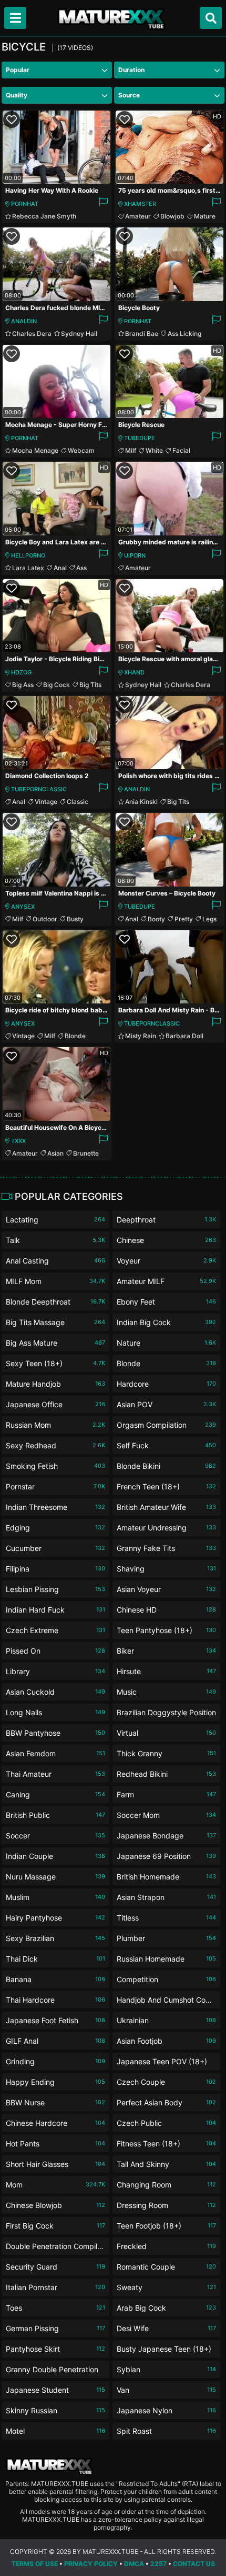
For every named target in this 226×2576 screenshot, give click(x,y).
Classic (78, 802)
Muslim (55, 1897)
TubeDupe (140, 438)
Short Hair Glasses (55, 2164)
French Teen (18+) (166, 1486)
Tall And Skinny (166, 2164)
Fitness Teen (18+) (166, 2144)
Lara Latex (28, 568)
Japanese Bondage (166, 1836)
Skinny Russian (55, 2410)
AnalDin (24, 321)
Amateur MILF (166, 1281)
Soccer (55, 1836)
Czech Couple (166, 2082)
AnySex (23, 907)
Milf (131, 450)
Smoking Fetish (55, 1466)
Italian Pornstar (55, 2287)
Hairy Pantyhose (55, 1918)
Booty (156, 919)
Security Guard (55, 2267)
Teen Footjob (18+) (166, 2226)
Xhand (134, 672)
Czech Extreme (55, 1630)
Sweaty (166, 2287)
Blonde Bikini (166, 1466)
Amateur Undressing (166, 1528)
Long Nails (55, 1712)
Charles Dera (32, 334)
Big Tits (90, 685)
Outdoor (45, 919)
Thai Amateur (55, 1774)
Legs (209, 919)
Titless (166, 1918)
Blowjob (172, 216)
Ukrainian (166, 2020)
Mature (205, 216)
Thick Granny (166, 1753)
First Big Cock (55, 2226)
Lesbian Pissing (55, 1589)
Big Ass (23, 685)
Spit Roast (166, 2431)
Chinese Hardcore (55, 2123)
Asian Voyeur (166, 1589)
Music (166, 1692)
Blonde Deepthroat (55, 1302)
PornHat (25, 204)
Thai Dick (55, 1959)
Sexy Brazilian (55, 1938)
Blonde (75, 1036)
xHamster (140, 204)
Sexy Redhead (55, 1445)
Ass (81, 568)
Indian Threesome (55, 1507)
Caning (55, 1794)
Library (55, 1671)
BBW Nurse (55, 2102)
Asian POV (166, 1404)
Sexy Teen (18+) (55, 1363)
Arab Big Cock (166, 2308)
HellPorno (28, 555)
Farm (166, 1794)
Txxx (18, 1141)
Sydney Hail (79, 334)
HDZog (21, 672)
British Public (55, 1815)
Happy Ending (55, 2082)
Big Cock (56, 685)
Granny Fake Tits (166, 1548)
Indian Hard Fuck (55, 1610)
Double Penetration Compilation (55, 2248)
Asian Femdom (55, 1753)
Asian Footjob (166, 2041)
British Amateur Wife (166, 1507)
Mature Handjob (55, 1384)
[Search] (211, 18)
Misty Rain (141, 1036)
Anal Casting (55, 1261)
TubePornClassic (39, 789)
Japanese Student (55, 2390)
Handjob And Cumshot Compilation (166, 2002)
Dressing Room (166, 2205)
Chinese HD (166, 1610)
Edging (55, 1528)
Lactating (55, 1220)
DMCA (134, 2564)
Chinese (166, 1240)
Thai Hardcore (55, 2000)
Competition (166, 1979)
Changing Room (166, 2185)
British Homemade (166, 1877)
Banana (55, 1979)
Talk (55, 1240)
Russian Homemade (166, 1959)
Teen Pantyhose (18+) (166, 1630)
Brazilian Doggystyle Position (166, 1714)
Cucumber (55, 1548)
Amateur (138, 216)
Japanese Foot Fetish (55, 2020)
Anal (60, 568)
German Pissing (55, 2328)
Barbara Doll (184, 1036)
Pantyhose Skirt (55, 2349)
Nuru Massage (55, 1877)
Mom (55, 2185)
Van (166, 2390)
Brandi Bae (142, 334)
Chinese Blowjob (55, 2205)
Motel (55, 2431)
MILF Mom (55, 1281)
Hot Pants (55, 2144)
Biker (166, 1651)
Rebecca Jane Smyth (44, 216)
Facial (181, 450)
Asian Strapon (166, 1897)
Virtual (166, 1733)
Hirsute (166, 1671)
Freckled (166, 2246)
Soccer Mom (166, 1815)
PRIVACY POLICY (91, 2564)
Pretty (184, 919)
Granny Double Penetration (55, 2371)
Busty (75, 919)
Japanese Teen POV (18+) (166, 2063)
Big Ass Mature (55, 1343)
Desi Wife (166, 2328)
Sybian (166, 2369)
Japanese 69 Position (166, 1856)
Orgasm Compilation (166, 1425)
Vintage (46, 802)
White (154, 450)
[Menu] (15, 18)
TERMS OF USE (35, 2564)
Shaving (166, 1569)
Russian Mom (55, 1425)
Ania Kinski (141, 802)
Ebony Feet (166, 1302)
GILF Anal (55, 2041)
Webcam (81, 450)
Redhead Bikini (166, 1774)
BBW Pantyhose (55, 1733)
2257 (158, 2564)
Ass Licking (184, 334)
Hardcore (166, 1384)
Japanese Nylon (166, 2410)
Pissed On (55, 1651)
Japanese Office (55, 1404)
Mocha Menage (35, 450)
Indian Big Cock (166, 1322)
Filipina (55, 1569)
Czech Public (166, 2123)
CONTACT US (194, 2564)
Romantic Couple (166, 2267)
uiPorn (135, 555)
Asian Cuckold (55, 1692)
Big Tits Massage (55, 1322)
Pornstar (55, 1486)
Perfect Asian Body (166, 2102)
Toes (55, 2308)
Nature (166, 1343)
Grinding (55, 2061)
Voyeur (166, 1261)
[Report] (103, 204)
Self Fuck (166, 1445)
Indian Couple (55, 1856)
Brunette (86, 1153)
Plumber (166, 1938)
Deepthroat (166, 1220)
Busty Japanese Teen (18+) (166, 2351)
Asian (55, 1153)
